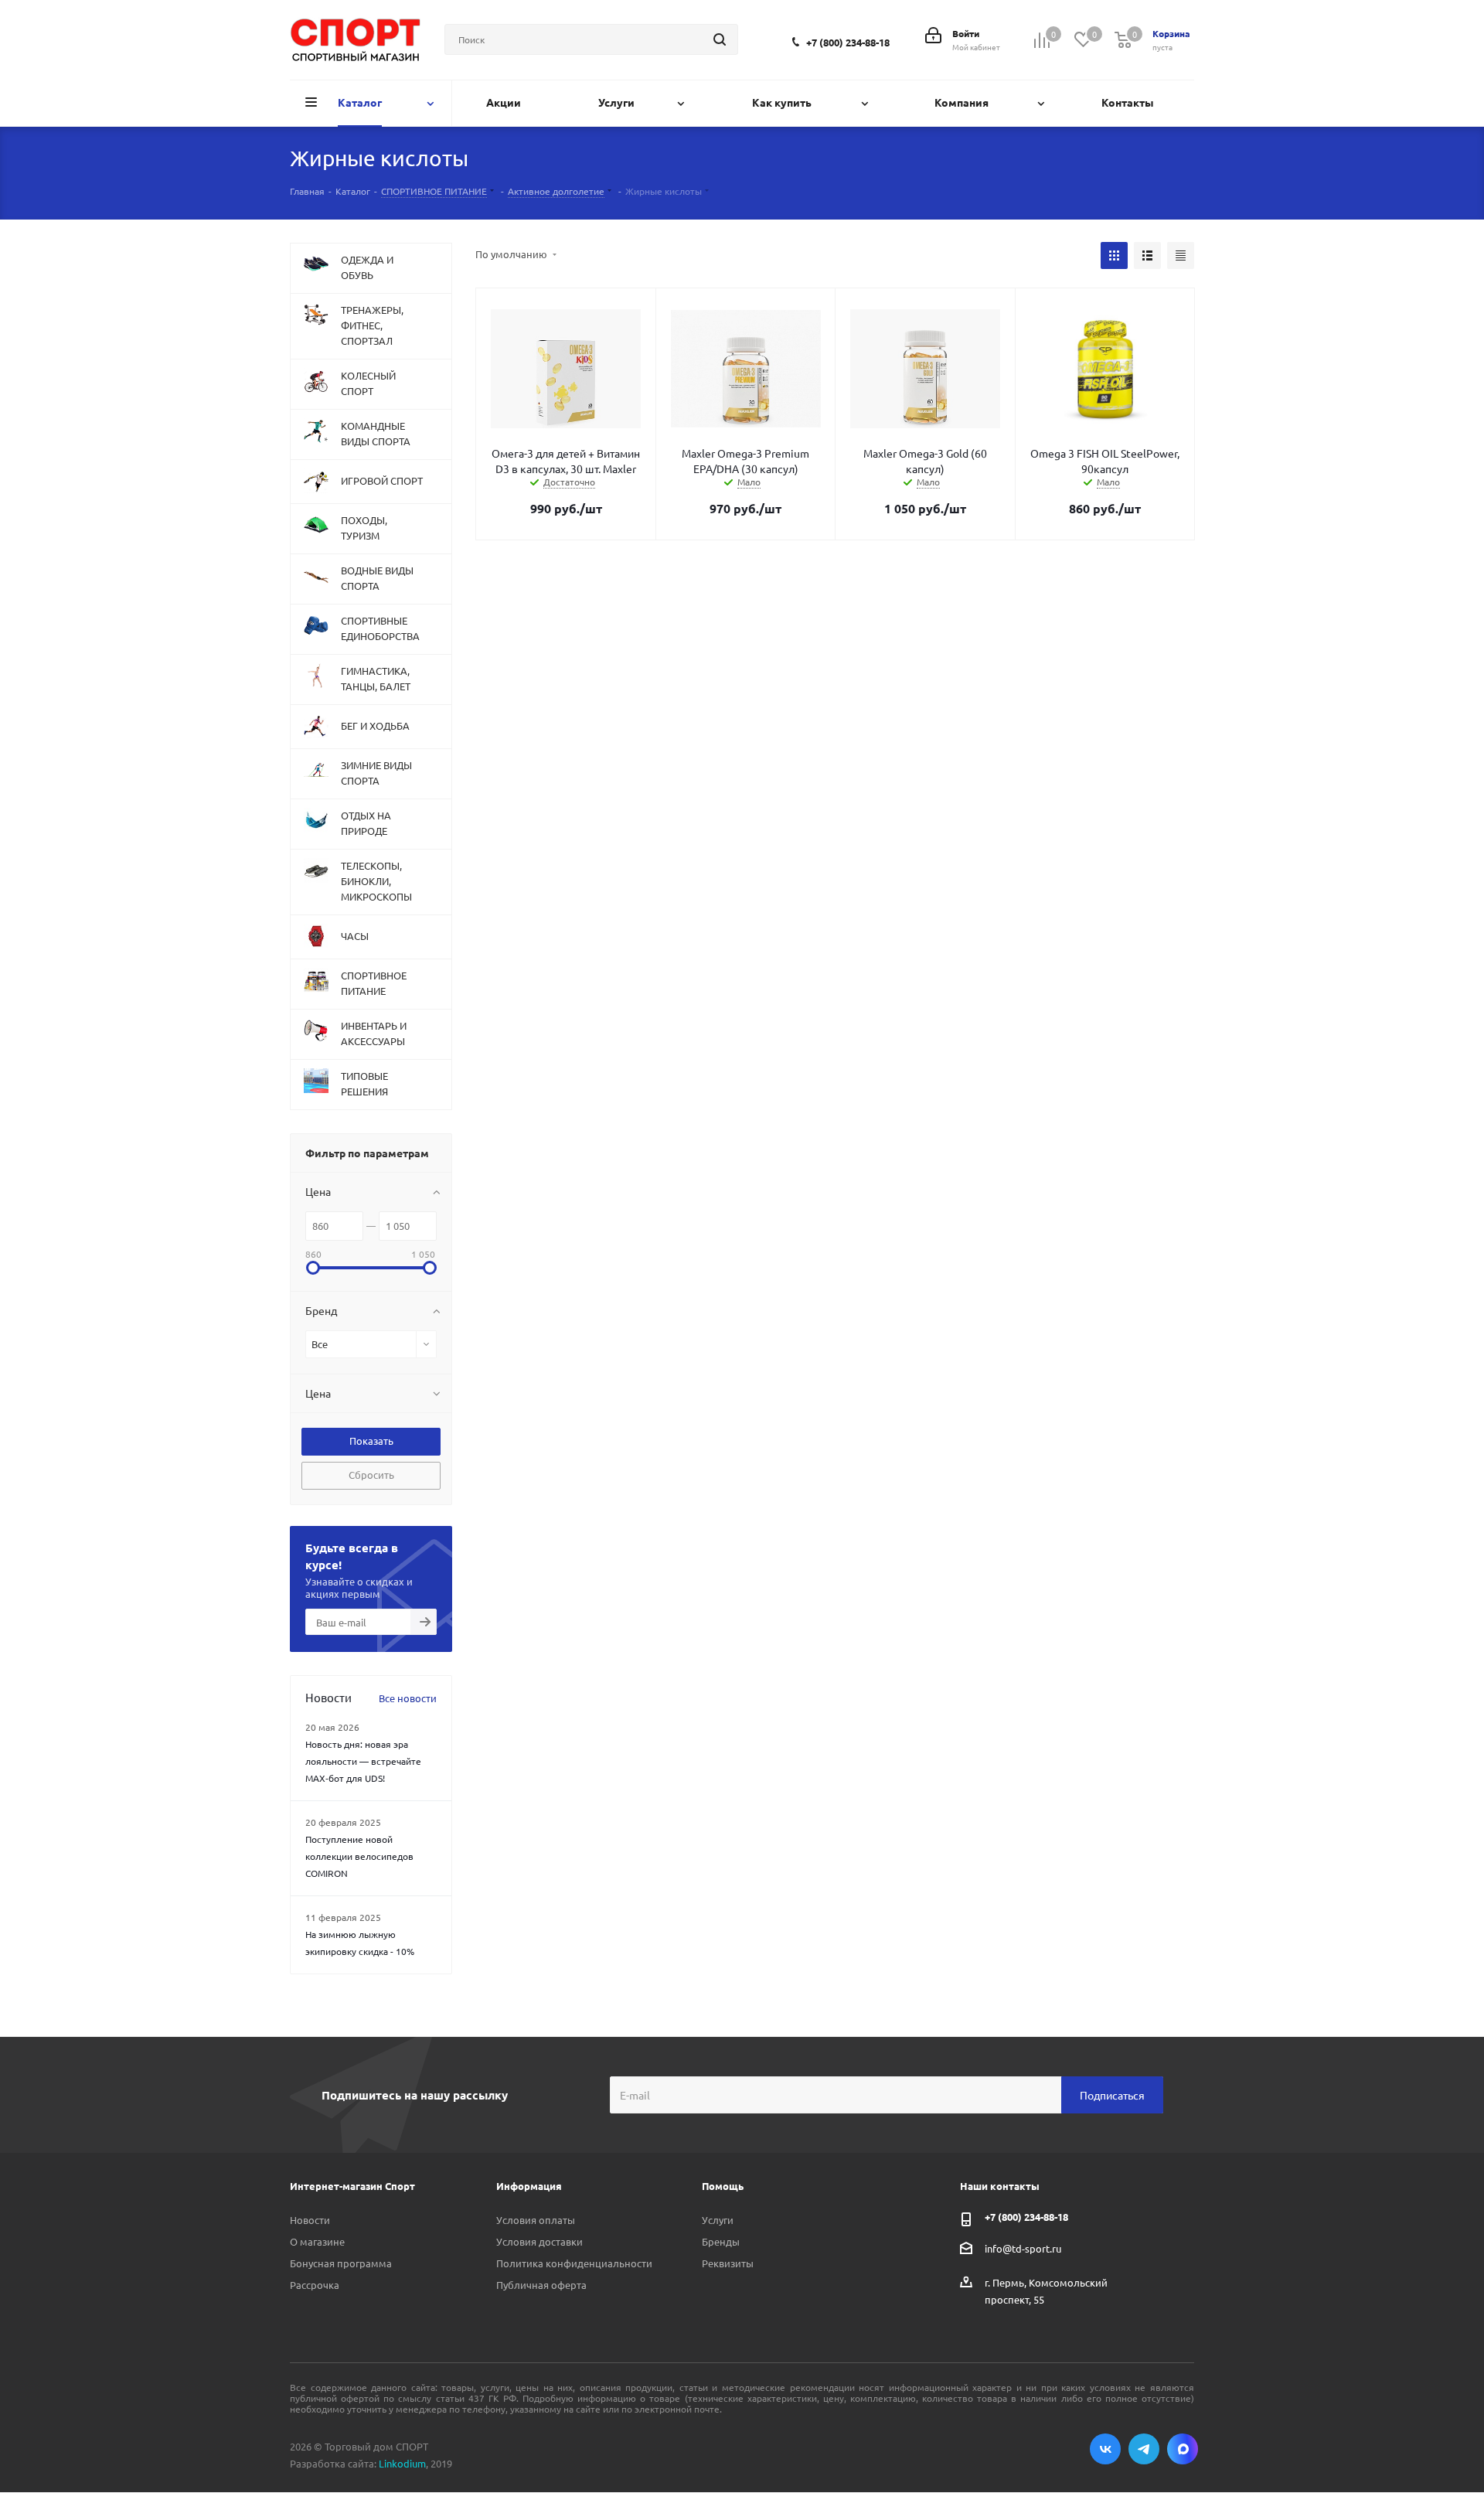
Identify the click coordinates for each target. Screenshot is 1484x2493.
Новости (310, 2220)
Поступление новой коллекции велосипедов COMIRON (359, 1856)
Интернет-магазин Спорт (352, 2186)
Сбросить (371, 1475)
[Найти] (720, 39)
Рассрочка (315, 2285)
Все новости (408, 1698)
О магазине (317, 2241)
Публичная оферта (541, 2285)
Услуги (718, 2220)
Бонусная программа (341, 2263)
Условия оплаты (536, 2220)
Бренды (721, 2241)
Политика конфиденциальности (574, 2263)
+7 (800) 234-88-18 (848, 42)
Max (1183, 2449)
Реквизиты (728, 2263)
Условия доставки (539, 2241)
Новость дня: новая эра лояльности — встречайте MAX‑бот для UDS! (363, 1761)
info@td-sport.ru (1023, 2248)
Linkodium (402, 2463)
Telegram (1144, 2449)
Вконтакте (1105, 2449)
